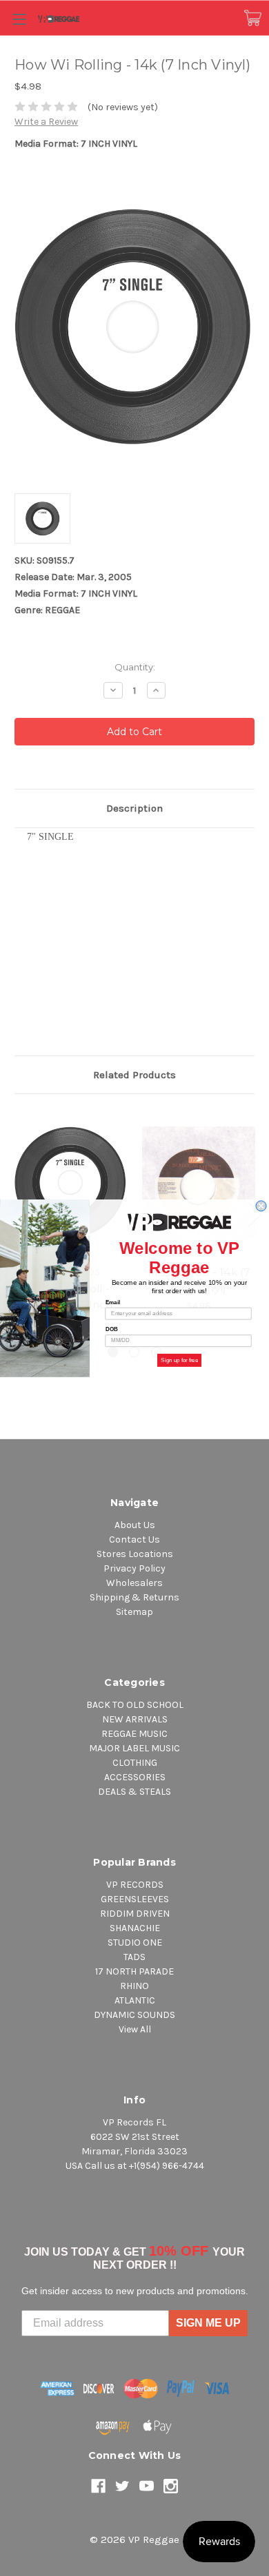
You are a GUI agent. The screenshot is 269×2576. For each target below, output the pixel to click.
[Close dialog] (261, 1206)
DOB (112, 1329)
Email (113, 1302)
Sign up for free (179, 1360)
